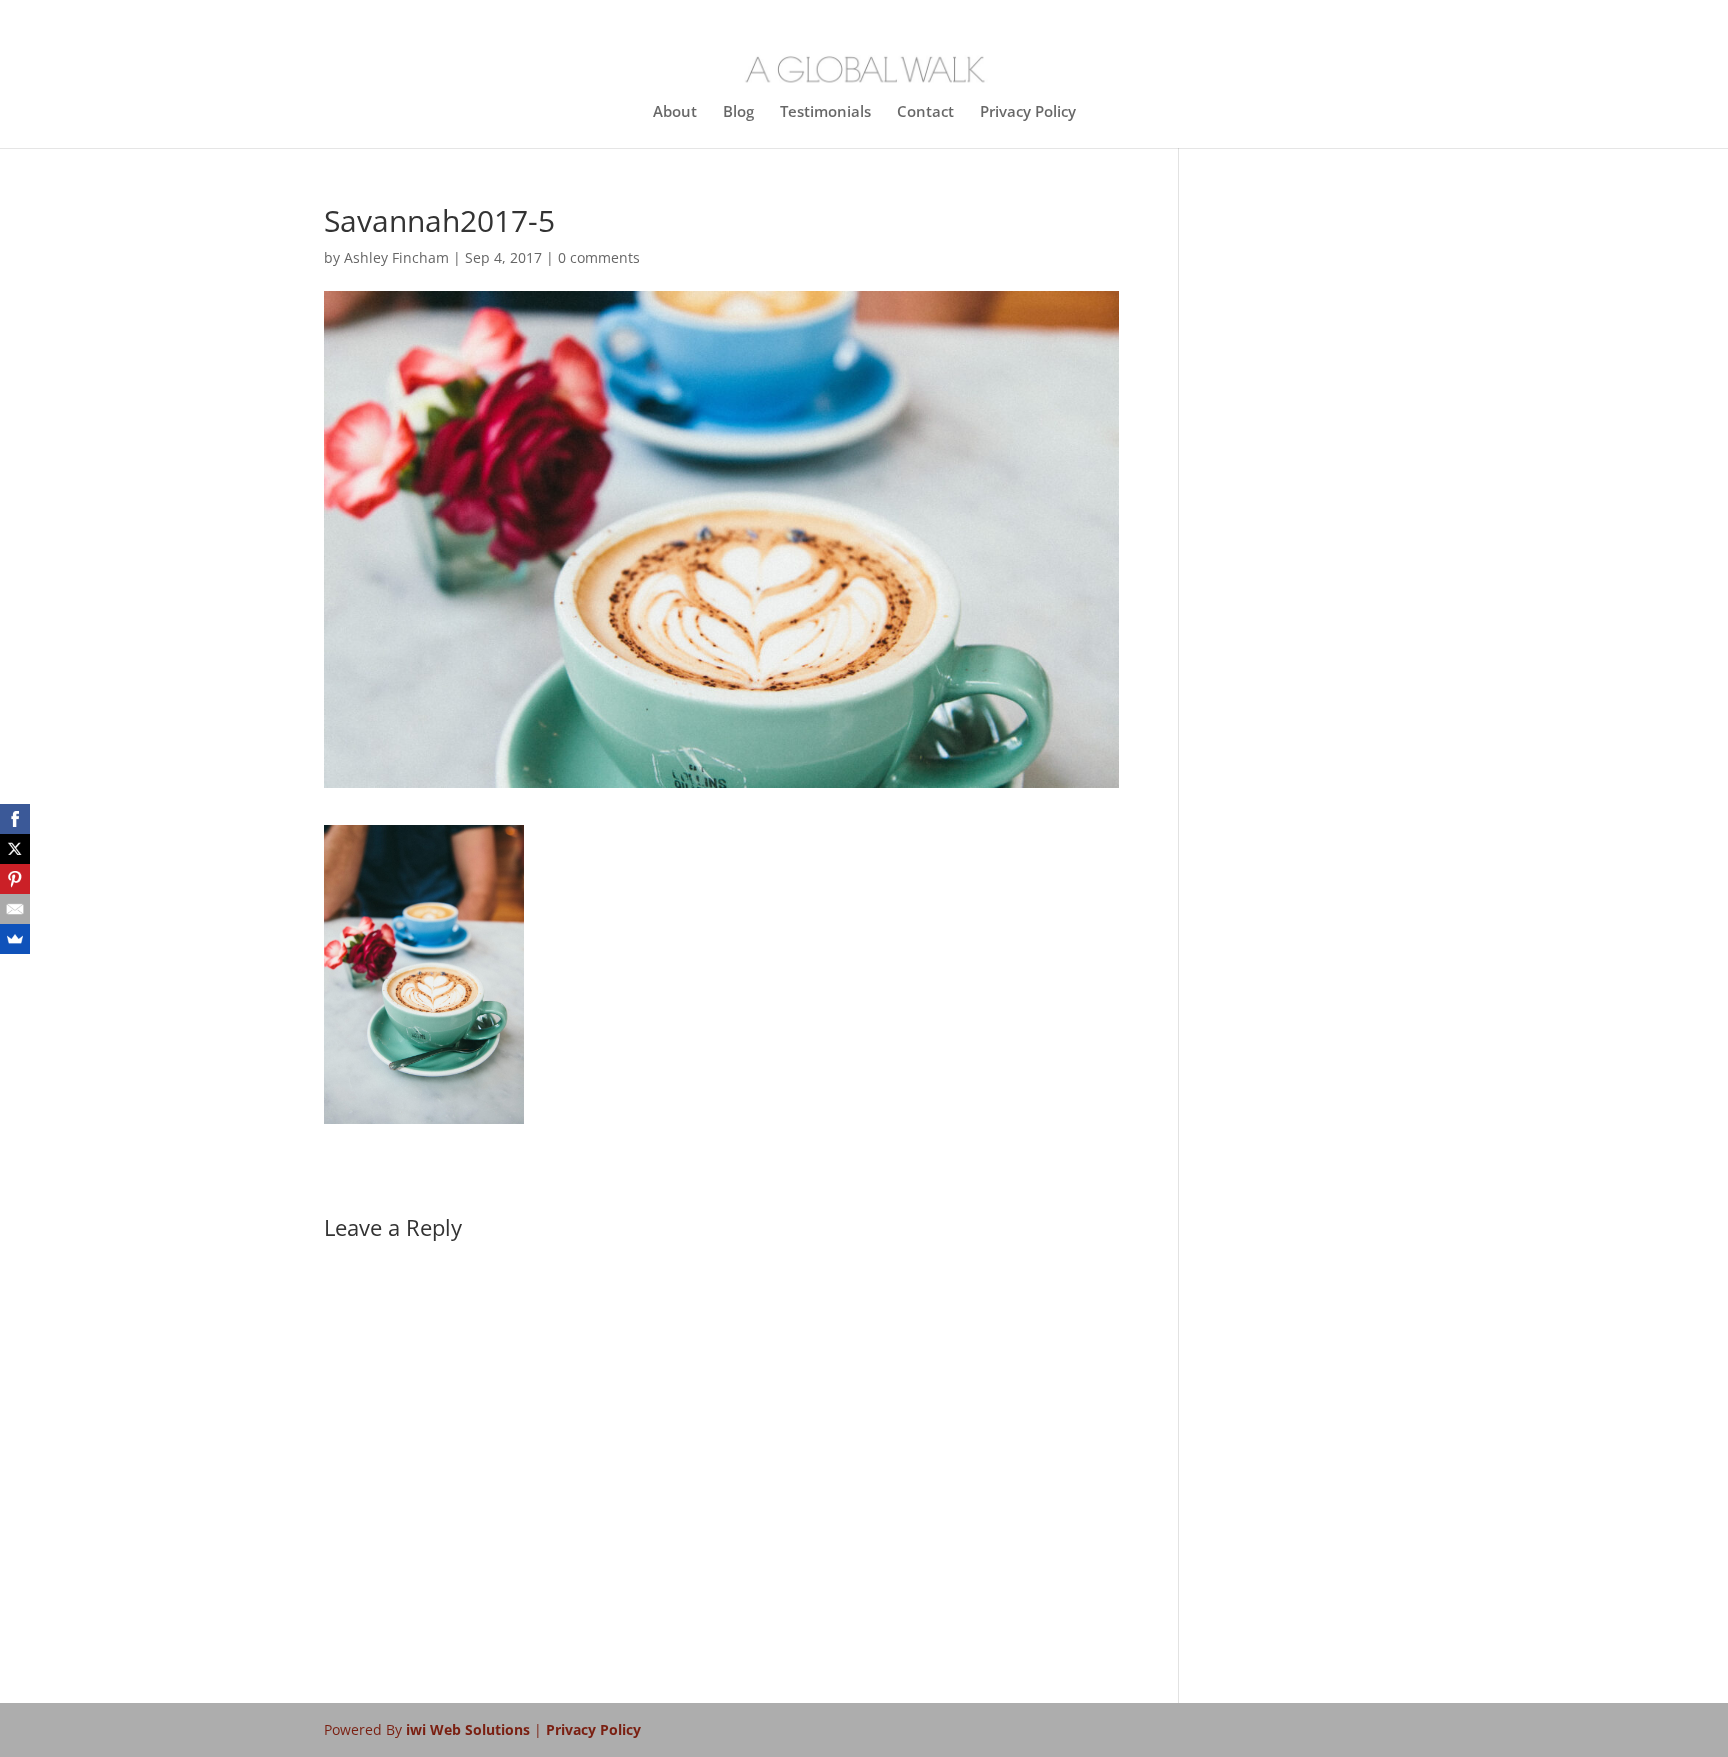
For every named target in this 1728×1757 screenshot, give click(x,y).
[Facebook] (15, 819)
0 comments (599, 257)
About (675, 112)
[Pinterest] (15, 879)
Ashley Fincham (396, 257)
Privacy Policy (1028, 112)
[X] (15, 849)
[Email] (15, 909)
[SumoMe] (15, 939)
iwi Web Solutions (470, 1729)
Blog (738, 112)
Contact (925, 112)
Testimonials (825, 112)
